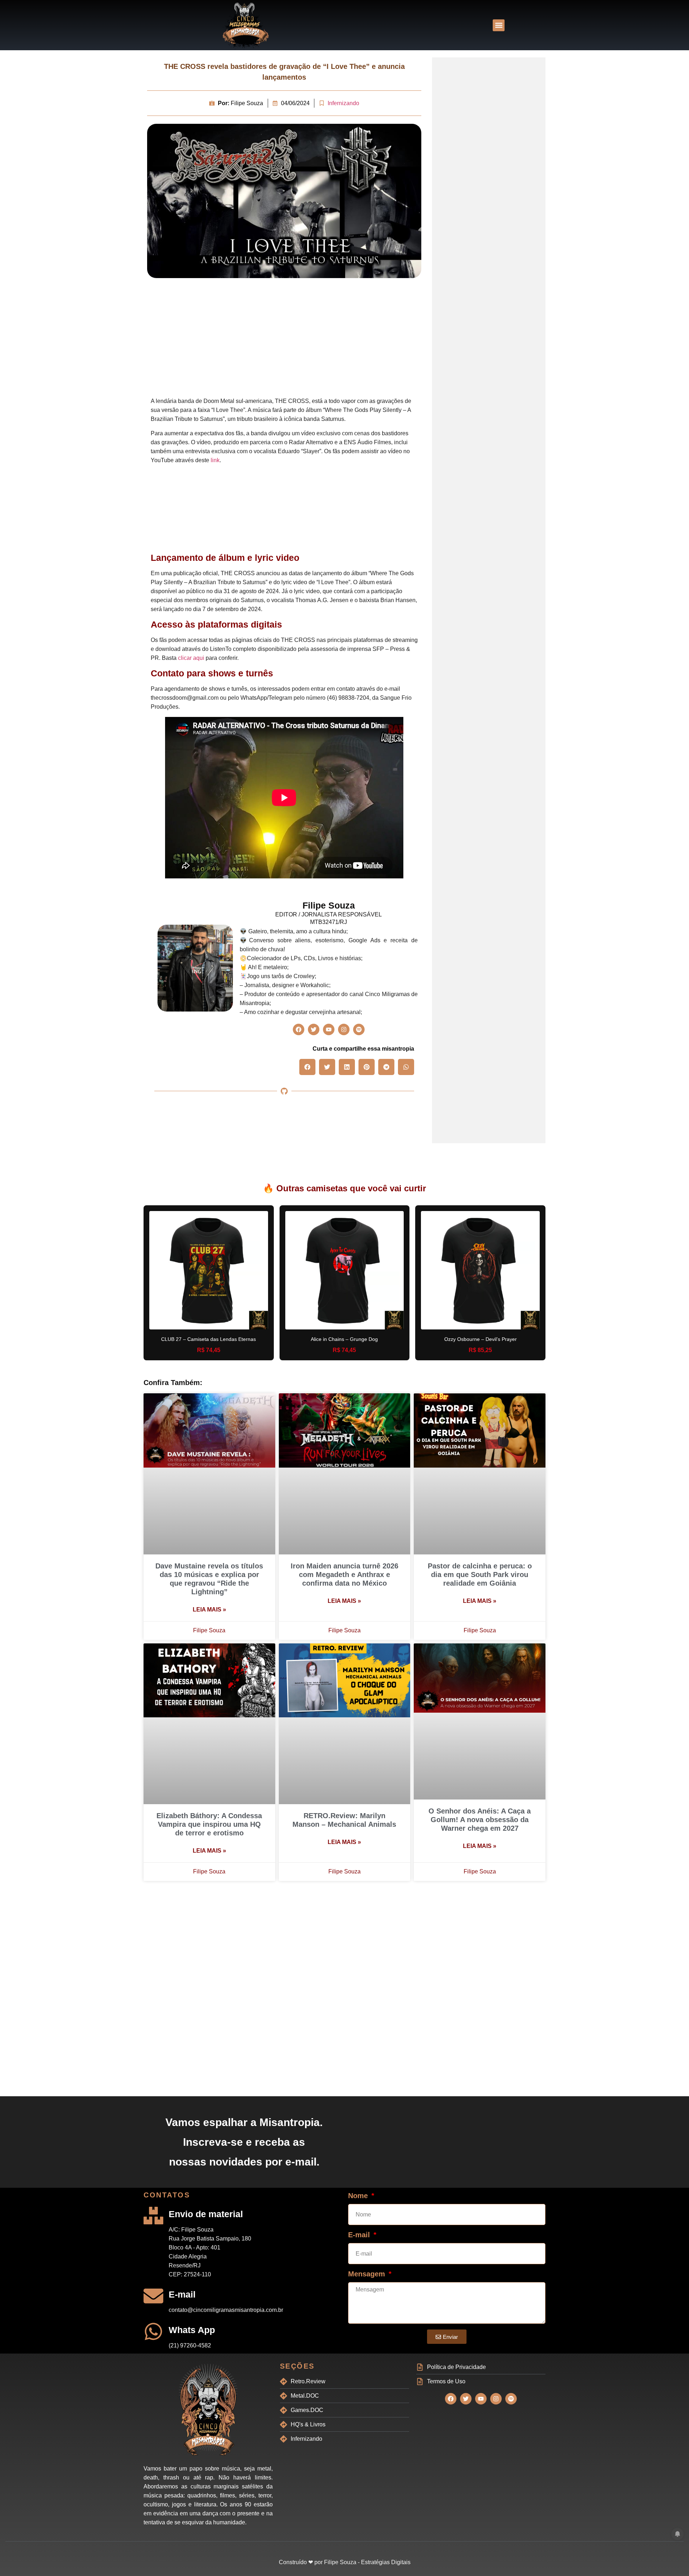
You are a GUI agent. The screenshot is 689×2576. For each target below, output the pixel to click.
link (215, 460)
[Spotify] (359, 1029)
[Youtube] (329, 1029)
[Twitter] (314, 1029)
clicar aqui (191, 658)
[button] (499, 25)
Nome (359, 2196)
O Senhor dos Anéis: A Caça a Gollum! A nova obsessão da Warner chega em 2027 (480, 1820)
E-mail (182, 2294)
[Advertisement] (284, 339)
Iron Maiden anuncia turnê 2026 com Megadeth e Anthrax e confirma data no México (344, 1575)
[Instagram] (344, 1029)
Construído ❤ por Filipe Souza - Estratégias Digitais (345, 2562)
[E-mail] (153, 2296)
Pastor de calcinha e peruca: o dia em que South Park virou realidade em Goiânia (480, 1575)
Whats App (192, 2330)
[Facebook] (299, 1029)
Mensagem (368, 2274)
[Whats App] (153, 2331)
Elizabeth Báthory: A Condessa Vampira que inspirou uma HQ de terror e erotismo (209, 1824)
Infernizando (343, 103)
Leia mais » (209, 1610)
